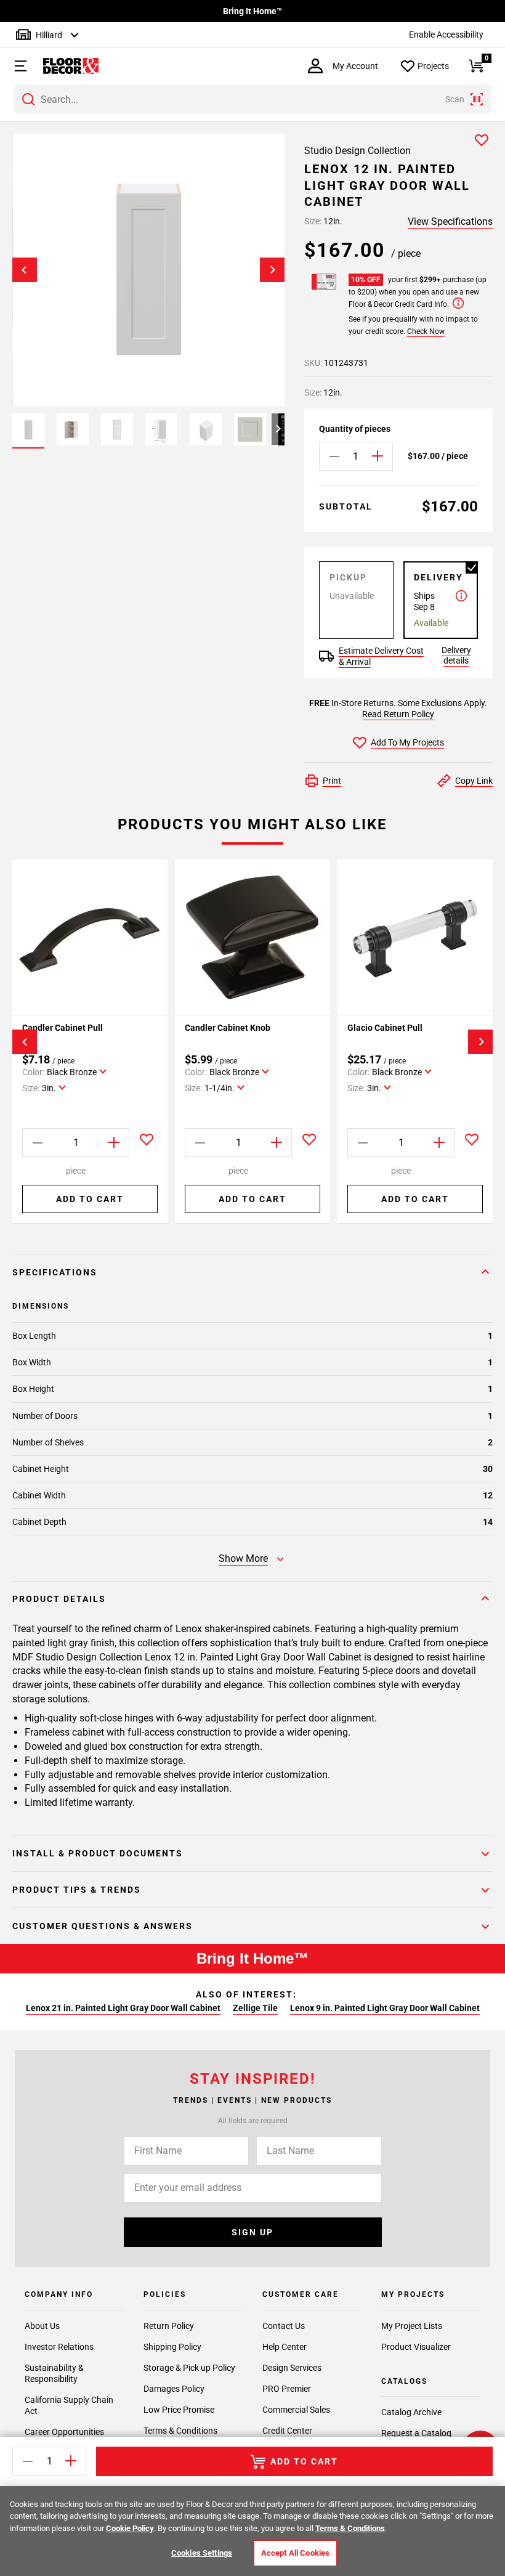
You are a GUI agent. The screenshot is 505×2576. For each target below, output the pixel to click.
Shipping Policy (172, 2347)
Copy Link (474, 781)
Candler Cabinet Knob (228, 1028)
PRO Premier (287, 2389)
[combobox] (252, 99)
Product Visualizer (416, 2347)
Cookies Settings (202, 2553)
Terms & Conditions (180, 2431)
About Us (42, 2326)
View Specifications (450, 221)
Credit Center (287, 2431)
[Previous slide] (25, 270)
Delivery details (456, 655)
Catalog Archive (411, 2412)
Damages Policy (174, 2389)
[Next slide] (272, 270)
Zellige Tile (255, 2008)
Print (332, 781)
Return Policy (169, 2326)
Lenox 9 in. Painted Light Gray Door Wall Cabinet (385, 2008)
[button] (15, 66)
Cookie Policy (130, 2528)
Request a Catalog (416, 2433)
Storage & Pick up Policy (189, 2368)
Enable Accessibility (446, 35)
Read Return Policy (398, 714)
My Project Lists (412, 2326)
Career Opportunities (64, 2432)
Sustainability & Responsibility (54, 2373)
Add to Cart (90, 1199)
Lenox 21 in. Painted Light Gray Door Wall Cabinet (123, 2008)
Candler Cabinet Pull (63, 1028)
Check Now (426, 331)
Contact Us (284, 2326)
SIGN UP (252, 2232)
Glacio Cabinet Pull (385, 1028)
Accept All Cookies (295, 2553)
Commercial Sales (296, 2410)
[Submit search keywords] (28, 99)
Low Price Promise (179, 2410)
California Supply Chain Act (69, 2405)
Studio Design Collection (358, 151)
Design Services (292, 2368)
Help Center (285, 2347)
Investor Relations (59, 2347)
